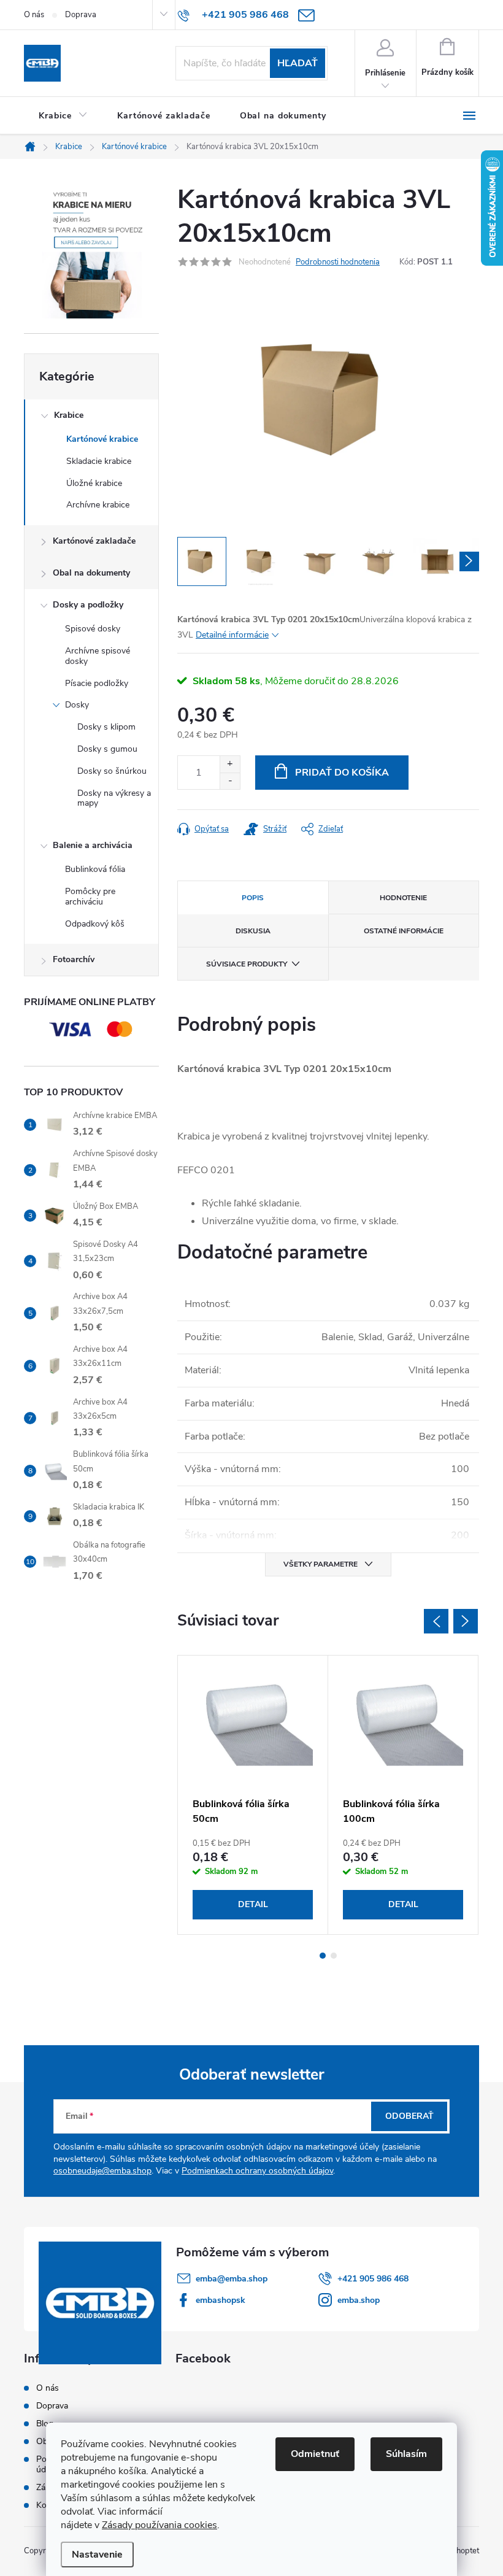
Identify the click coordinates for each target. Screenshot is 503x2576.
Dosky (77, 705)
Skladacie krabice (99, 461)
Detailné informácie (232, 635)
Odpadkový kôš (95, 924)
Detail (253, 1904)
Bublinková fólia (95, 869)
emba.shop (359, 2300)
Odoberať (409, 2116)
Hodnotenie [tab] (403, 898)
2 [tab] (334, 1956)
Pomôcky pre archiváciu (90, 897)
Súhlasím (406, 2454)
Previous (436, 1621)
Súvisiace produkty (247, 964)
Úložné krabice (94, 483)
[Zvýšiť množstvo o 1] (230, 764)
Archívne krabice (98, 505)
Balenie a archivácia (93, 845)
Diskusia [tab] (253, 931)
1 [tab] (323, 1956)
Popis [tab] (253, 898)
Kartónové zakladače (94, 541)
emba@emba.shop (232, 2279)
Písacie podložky (97, 683)
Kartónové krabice (102, 439)
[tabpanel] (253, 1795)
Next (466, 1621)
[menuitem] (63, 116)
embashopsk (221, 2300)
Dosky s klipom (106, 727)
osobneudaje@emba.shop (102, 2171)
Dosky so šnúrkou (112, 771)
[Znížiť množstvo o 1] (230, 781)
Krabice (69, 415)
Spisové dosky (93, 629)
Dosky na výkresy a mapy (114, 798)
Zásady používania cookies (159, 2525)
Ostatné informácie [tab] (404, 931)
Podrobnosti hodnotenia (338, 262)
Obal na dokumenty (91, 573)
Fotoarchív (74, 959)
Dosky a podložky (88, 605)
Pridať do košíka (342, 773)
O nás (34, 15)
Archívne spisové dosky (98, 656)
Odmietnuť (315, 2454)
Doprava (81, 15)
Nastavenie (97, 2555)
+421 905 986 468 (373, 2279)
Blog (45, 2424)
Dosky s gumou (107, 749)
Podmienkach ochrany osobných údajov (257, 2171)
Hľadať (298, 63)
